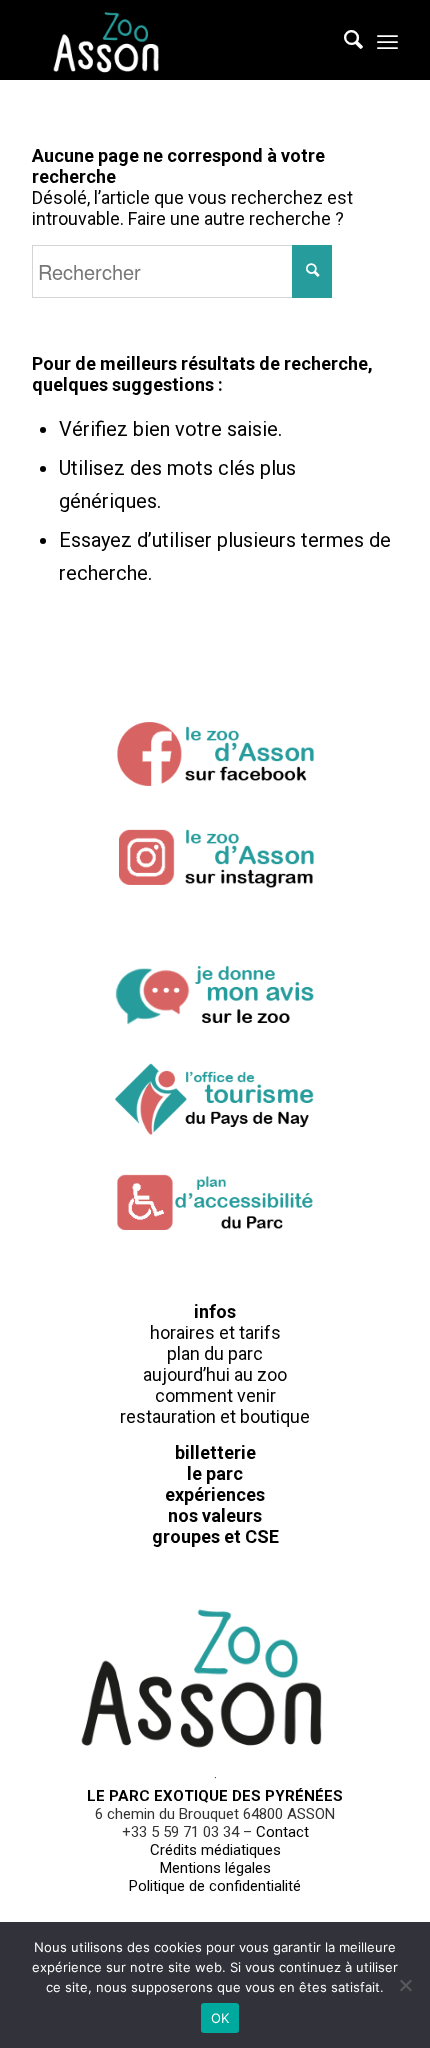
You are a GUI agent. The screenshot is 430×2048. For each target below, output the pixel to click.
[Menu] (387, 40)
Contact (282, 1832)
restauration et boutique (215, 1416)
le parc (215, 1473)
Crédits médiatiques (215, 1850)
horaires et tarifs (215, 1332)
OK (220, 2018)
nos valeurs (215, 1515)
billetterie (215, 1452)
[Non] (405, 1985)
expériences (215, 1494)
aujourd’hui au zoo (215, 1374)
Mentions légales (215, 1868)
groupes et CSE (215, 1536)
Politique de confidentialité (215, 1886)
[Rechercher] (343, 40)
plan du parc (215, 1353)
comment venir (215, 1395)
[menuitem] (343, 40)
